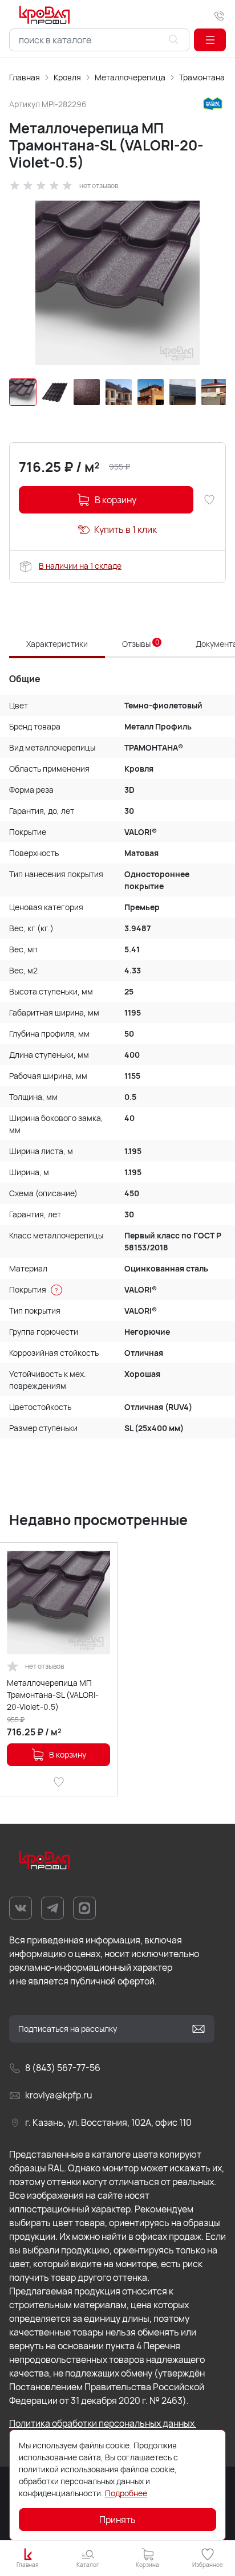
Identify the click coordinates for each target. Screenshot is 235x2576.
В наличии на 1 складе (80, 566)
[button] (210, 40)
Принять (117, 2520)
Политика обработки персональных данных (103, 2423)
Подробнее (126, 2493)
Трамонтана (202, 77)
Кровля (67, 77)
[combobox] (99, 40)
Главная (25, 77)
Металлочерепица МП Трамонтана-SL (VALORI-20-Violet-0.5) (53, 1695)
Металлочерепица (130, 77)
